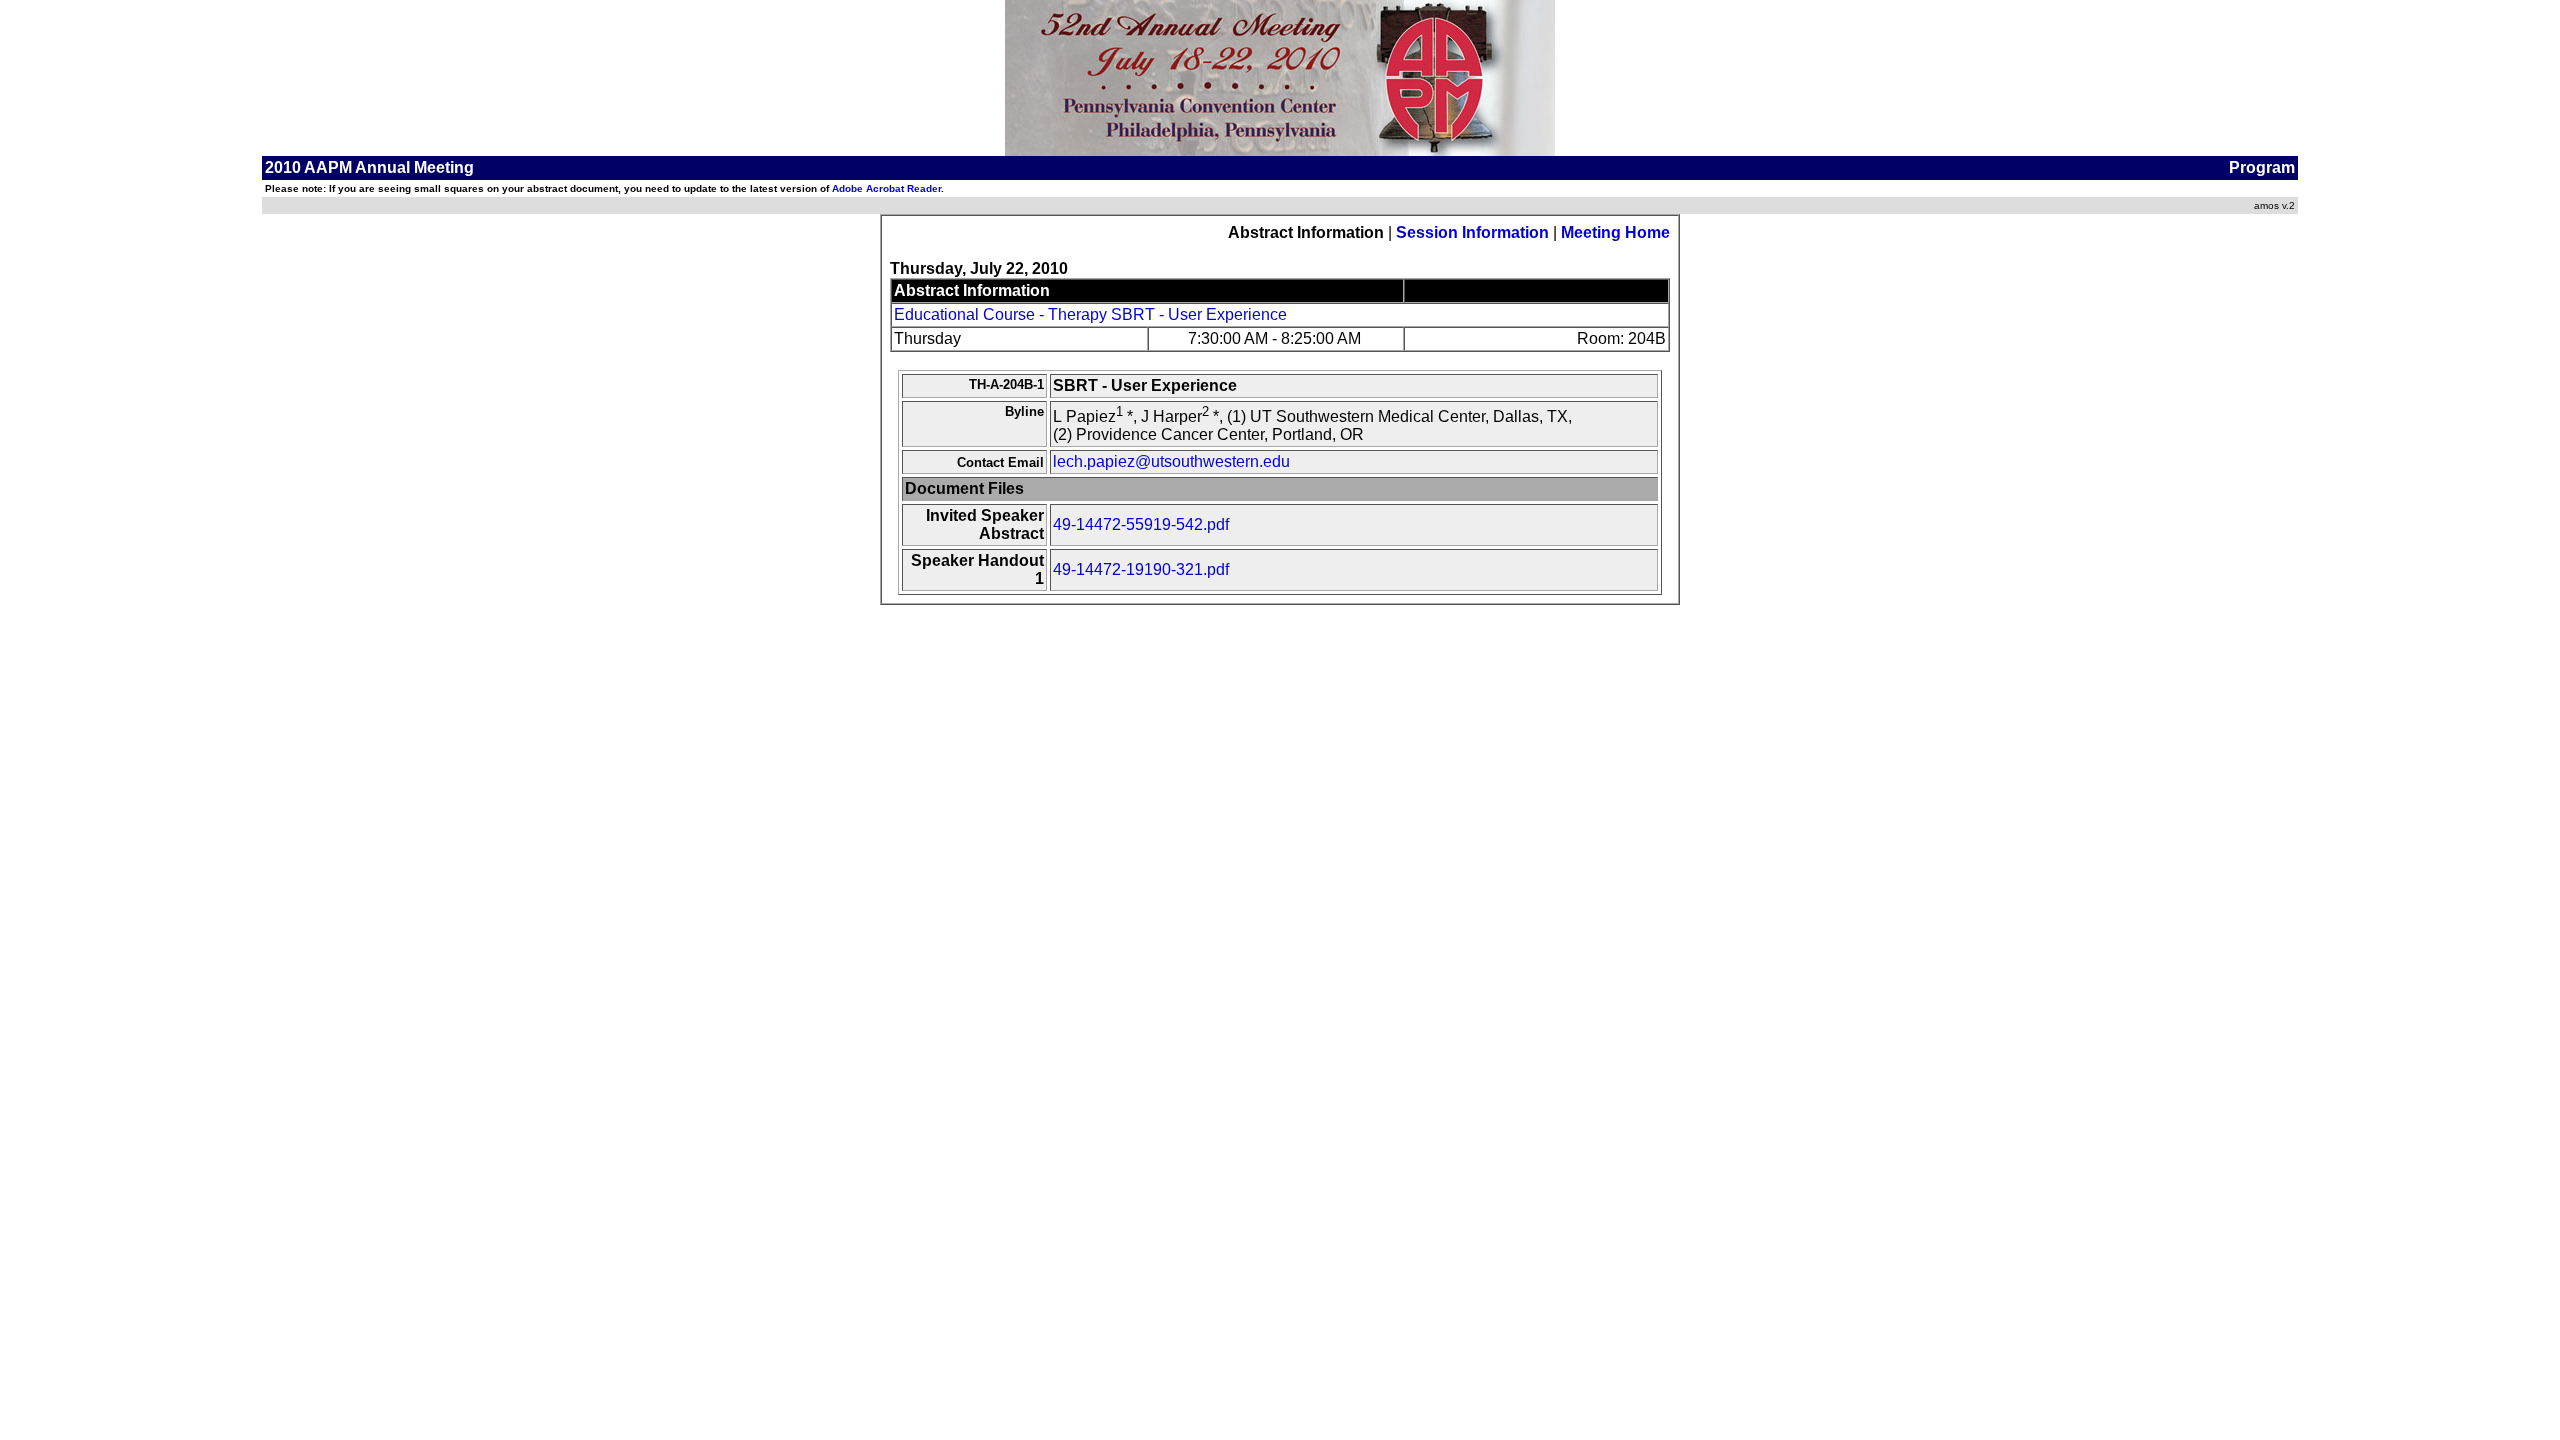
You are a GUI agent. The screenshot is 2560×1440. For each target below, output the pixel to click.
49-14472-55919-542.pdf (1141, 524)
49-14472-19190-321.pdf (1141, 569)
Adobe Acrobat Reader (886, 188)
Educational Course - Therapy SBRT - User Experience (1090, 314)
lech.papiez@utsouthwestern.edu (1171, 461)
